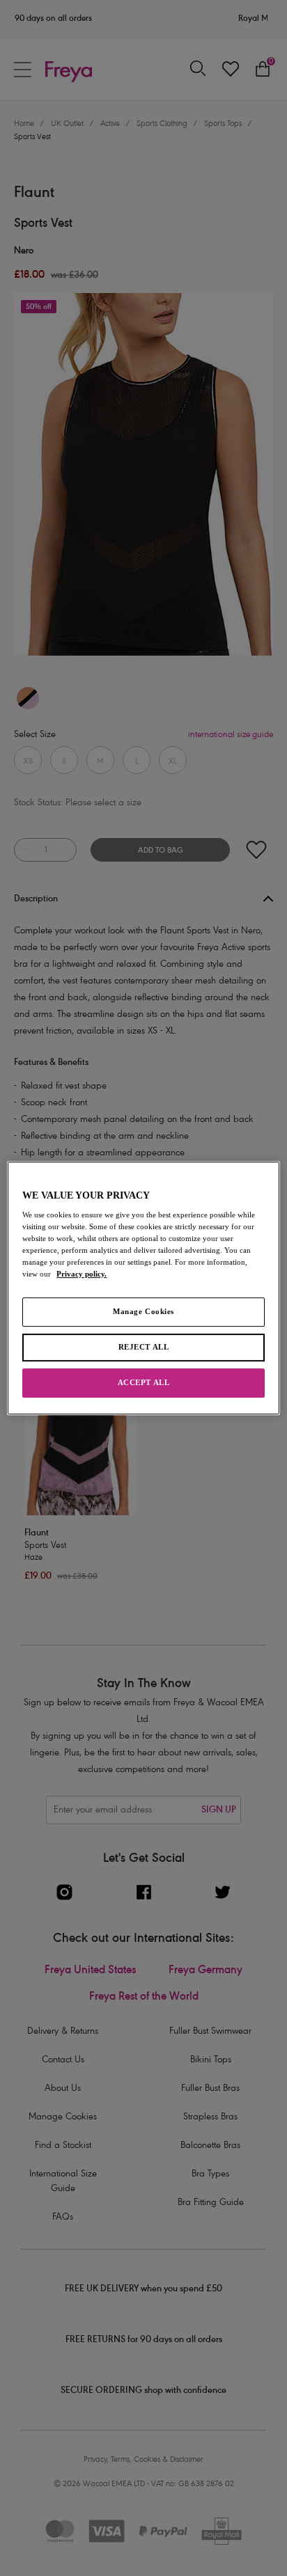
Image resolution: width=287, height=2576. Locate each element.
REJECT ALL (144, 1348)
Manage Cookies (143, 1312)
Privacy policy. (82, 1274)
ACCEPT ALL (144, 1382)
